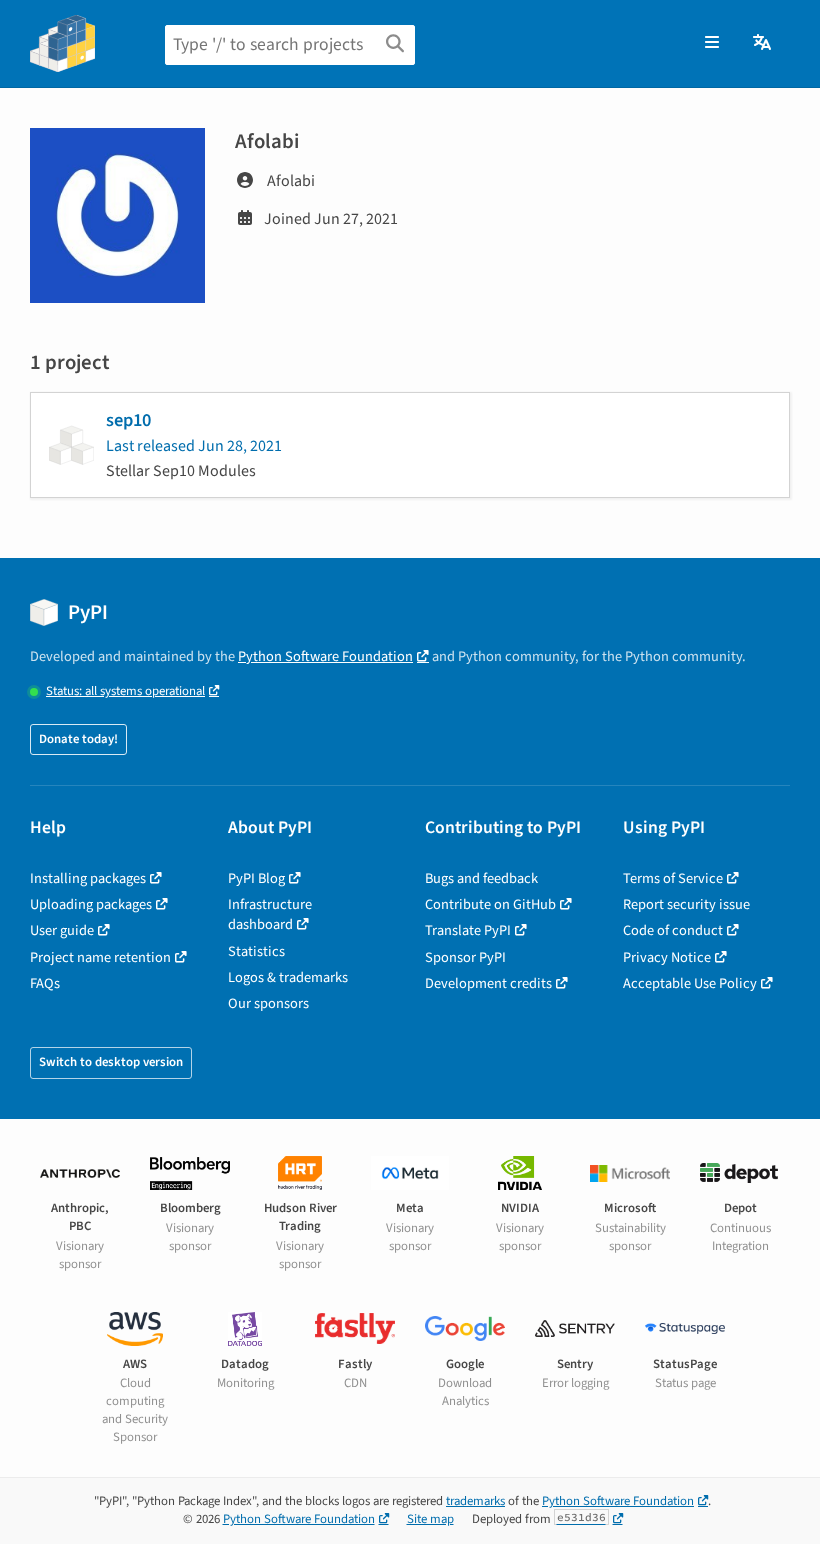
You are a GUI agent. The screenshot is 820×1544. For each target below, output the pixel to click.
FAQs (45, 983)
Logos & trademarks (288, 977)
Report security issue (686, 904)
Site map (430, 1519)
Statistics (256, 951)
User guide (62, 930)
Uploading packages (91, 904)
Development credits (488, 983)
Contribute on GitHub (490, 904)
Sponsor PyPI (465, 957)
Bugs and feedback (481, 878)
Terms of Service (673, 878)
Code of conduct (673, 930)
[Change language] (763, 43)
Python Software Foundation (325, 656)
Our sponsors (268, 1003)
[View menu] (712, 43)
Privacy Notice (667, 957)
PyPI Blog (256, 878)
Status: (125, 691)
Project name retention (100, 957)
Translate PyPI (468, 930)
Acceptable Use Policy (690, 983)
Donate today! (78, 739)
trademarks (475, 1501)
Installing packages (88, 878)
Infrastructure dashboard (270, 914)
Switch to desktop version (111, 1062)
